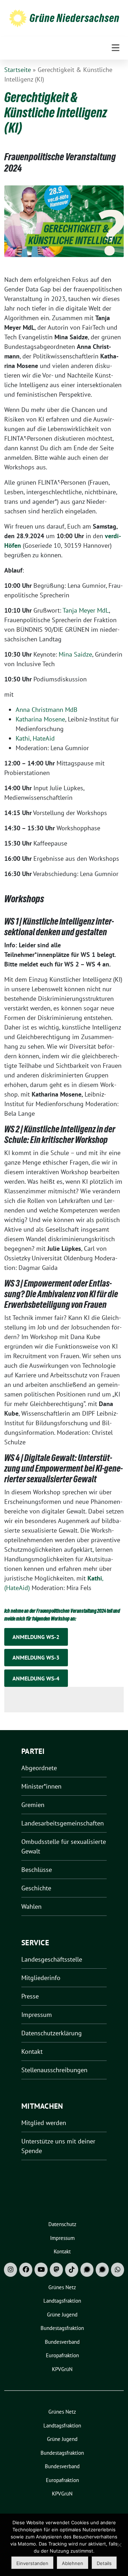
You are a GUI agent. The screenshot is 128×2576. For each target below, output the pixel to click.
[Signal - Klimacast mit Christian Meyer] (87, 2270)
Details (104, 2563)
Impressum (37, 2015)
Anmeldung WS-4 (36, 1678)
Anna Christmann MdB (47, 710)
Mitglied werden (44, 2123)
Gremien (33, 1805)
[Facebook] (26, 2270)
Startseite (18, 70)
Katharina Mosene (40, 719)
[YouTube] (41, 2270)
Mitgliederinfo (41, 1978)
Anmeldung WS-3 (36, 1657)
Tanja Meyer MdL (86, 610)
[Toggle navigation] (116, 48)
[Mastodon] (56, 2270)
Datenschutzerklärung (52, 2033)
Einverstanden (32, 2563)
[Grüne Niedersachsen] (18, 18)
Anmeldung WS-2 (36, 1637)
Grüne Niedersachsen (74, 18)
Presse (30, 1996)
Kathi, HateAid (35, 738)
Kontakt (32, 2051)
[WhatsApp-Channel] (118, 2270)
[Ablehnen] (119, 2545)
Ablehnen (73, 2563)
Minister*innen (41, 1786)
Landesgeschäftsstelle (52, 1959)
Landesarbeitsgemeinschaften (63, 1823)
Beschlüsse (37, 1870)
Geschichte (36, 1888)
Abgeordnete (39, 1768)
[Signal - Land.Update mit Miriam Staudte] (102, 2270)
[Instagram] (10, 2270)
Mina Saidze (75, 654)
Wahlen (31, 1906)
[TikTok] (72, 2270)
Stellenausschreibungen (54, 2070)
